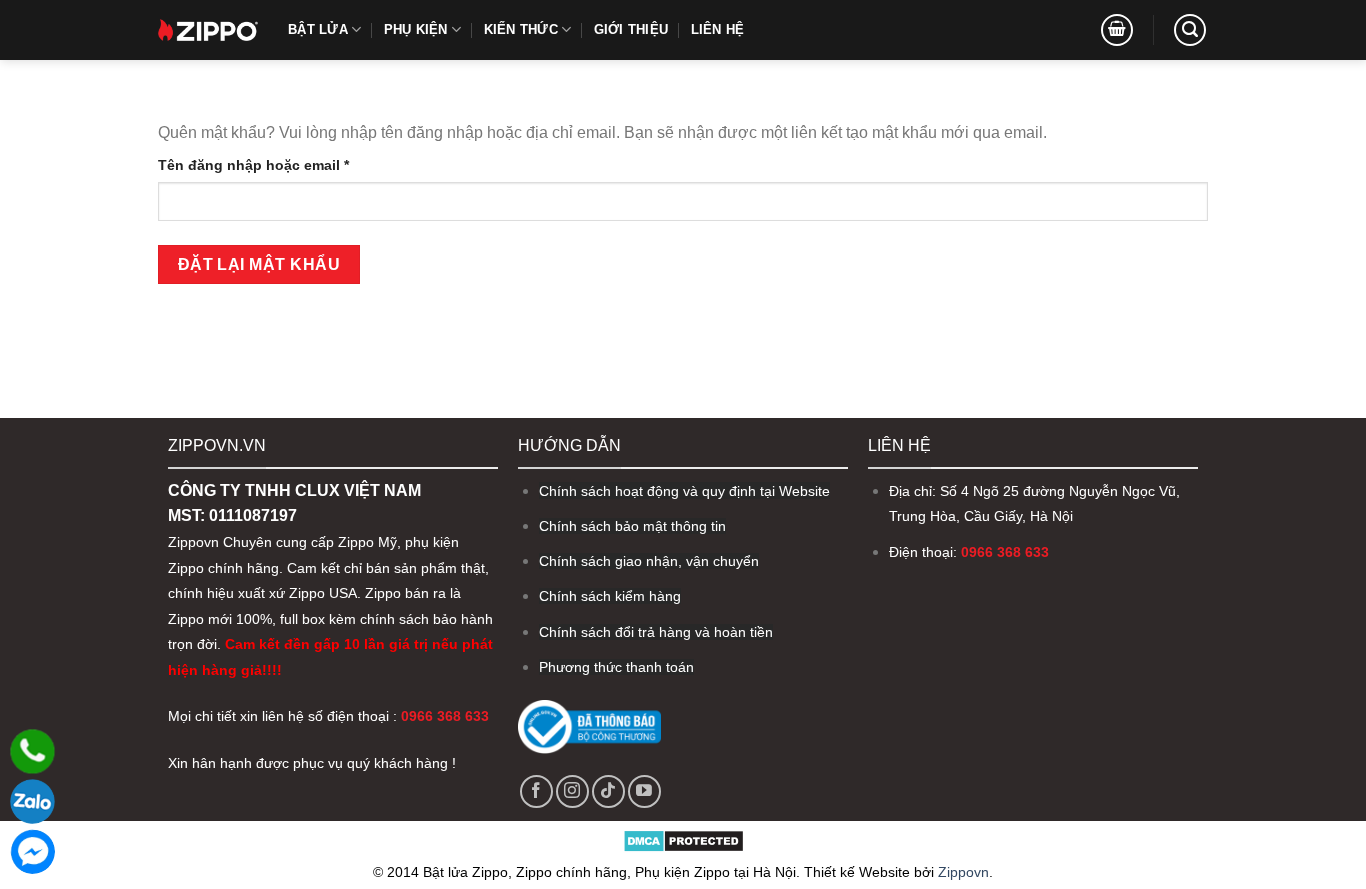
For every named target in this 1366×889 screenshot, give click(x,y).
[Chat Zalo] (32, 801)
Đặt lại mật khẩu (259, 264)
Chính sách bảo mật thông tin (632, 526)
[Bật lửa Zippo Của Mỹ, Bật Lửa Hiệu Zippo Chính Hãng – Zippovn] (208, 30)
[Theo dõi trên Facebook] (536, 791)
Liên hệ (718, 29)
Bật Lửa (318, 29)
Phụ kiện (416, 29)
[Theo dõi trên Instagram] (572, 791)
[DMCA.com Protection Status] (683, 840)
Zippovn (193, 542)
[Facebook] (32, 851)
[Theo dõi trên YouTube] (644, 791)
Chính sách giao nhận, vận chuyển (649, 561)
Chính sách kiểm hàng (610, 596)
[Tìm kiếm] (1190, 30)
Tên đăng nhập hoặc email (270, 166)
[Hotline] (32, 751)
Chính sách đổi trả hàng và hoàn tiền (656, 632)
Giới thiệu (631, 29)
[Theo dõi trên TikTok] (608, 791)
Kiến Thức (521, 29)
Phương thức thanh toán (616, 667)
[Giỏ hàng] (1117, 30)
